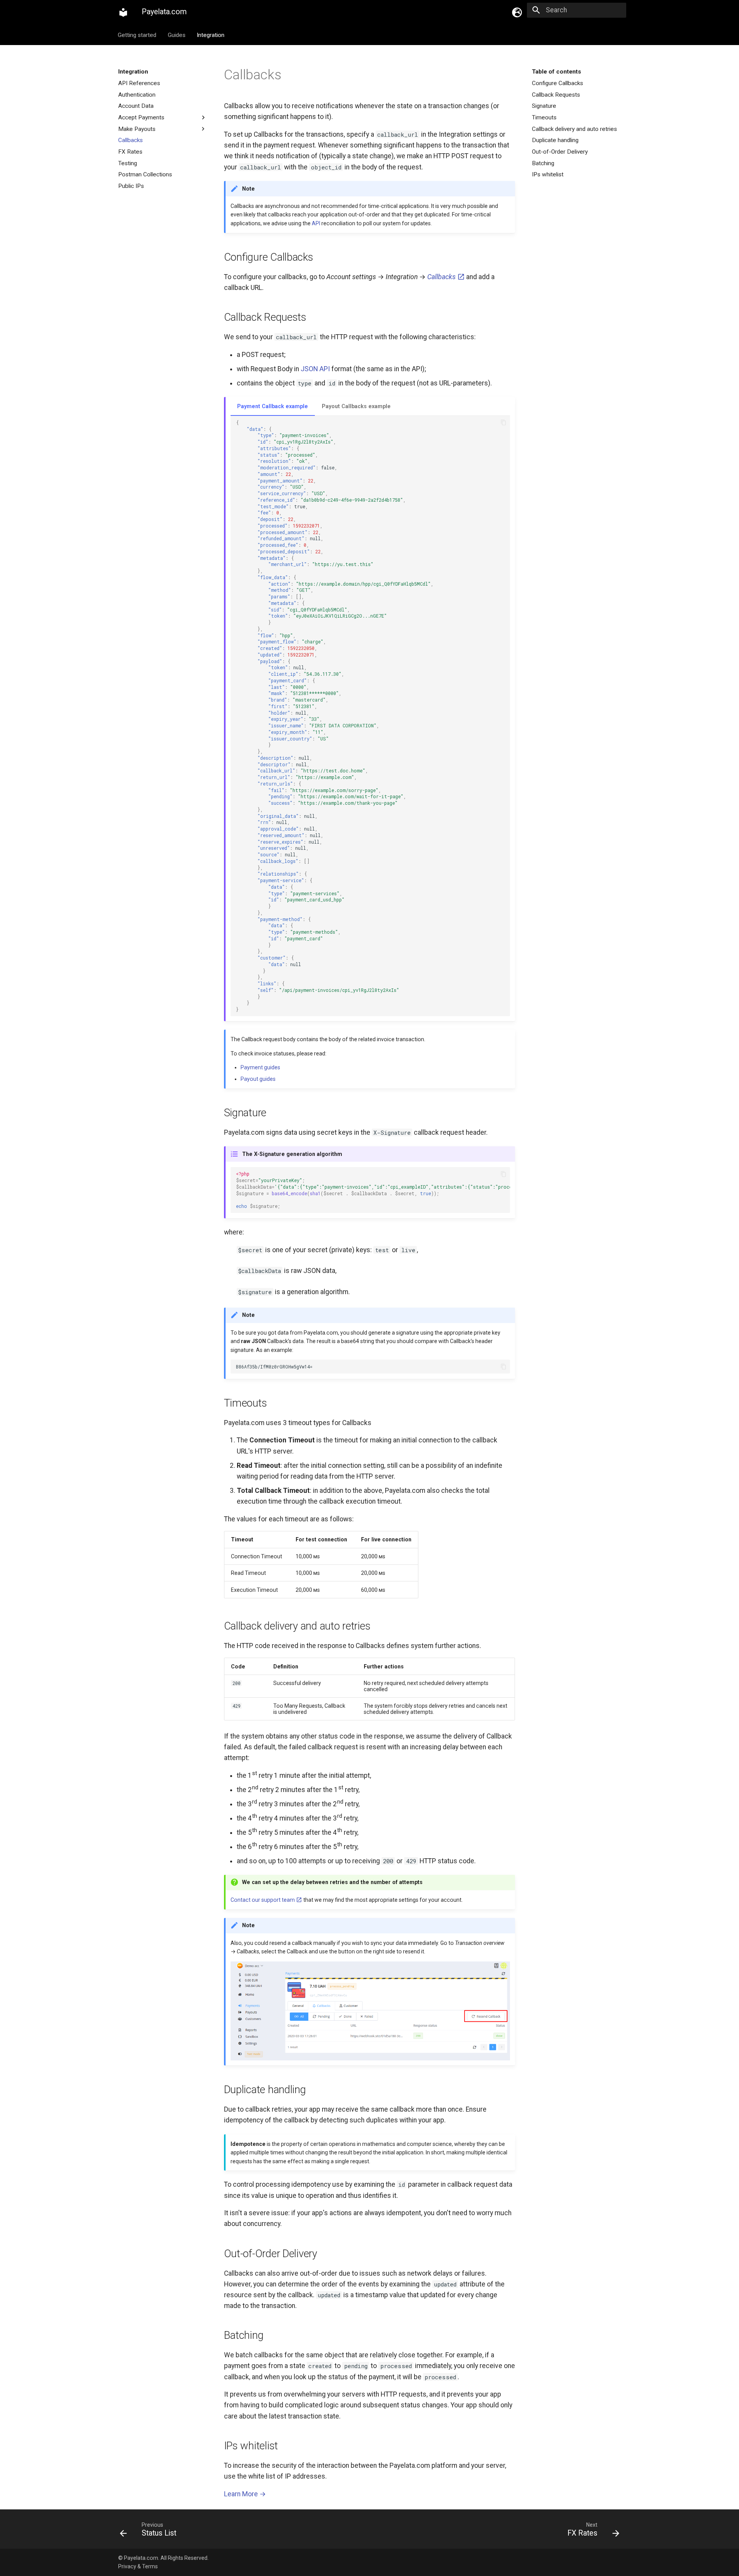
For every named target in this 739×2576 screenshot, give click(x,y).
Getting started (137, 35)
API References (139, 83)
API (316, 223)
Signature (544, 106)
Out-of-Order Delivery (560, 151)
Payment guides (260, 1067)
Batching (543, 163)
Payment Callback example (273, 406)
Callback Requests (556, 94)
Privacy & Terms (138, 2566)
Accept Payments (141, 117)
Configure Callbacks (558, 83)
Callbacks (130, 140)
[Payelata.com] (123, 12)
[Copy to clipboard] (503, 423)
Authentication (137, 94)
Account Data (136, 106)
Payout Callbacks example (356, 406)
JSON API (315, 369)
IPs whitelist (548, 174)
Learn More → (245, 2494)
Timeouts (544, 117)
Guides (177, 35)
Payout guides (258, 1079)
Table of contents (557, 72)
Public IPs (131, 186)
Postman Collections (145, 174)
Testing (128, 163)
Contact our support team (263, 1900)
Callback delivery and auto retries (574, 129)
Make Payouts (137, 129)
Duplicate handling (555, 140)
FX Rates (130, 151)
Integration (211, 35)
